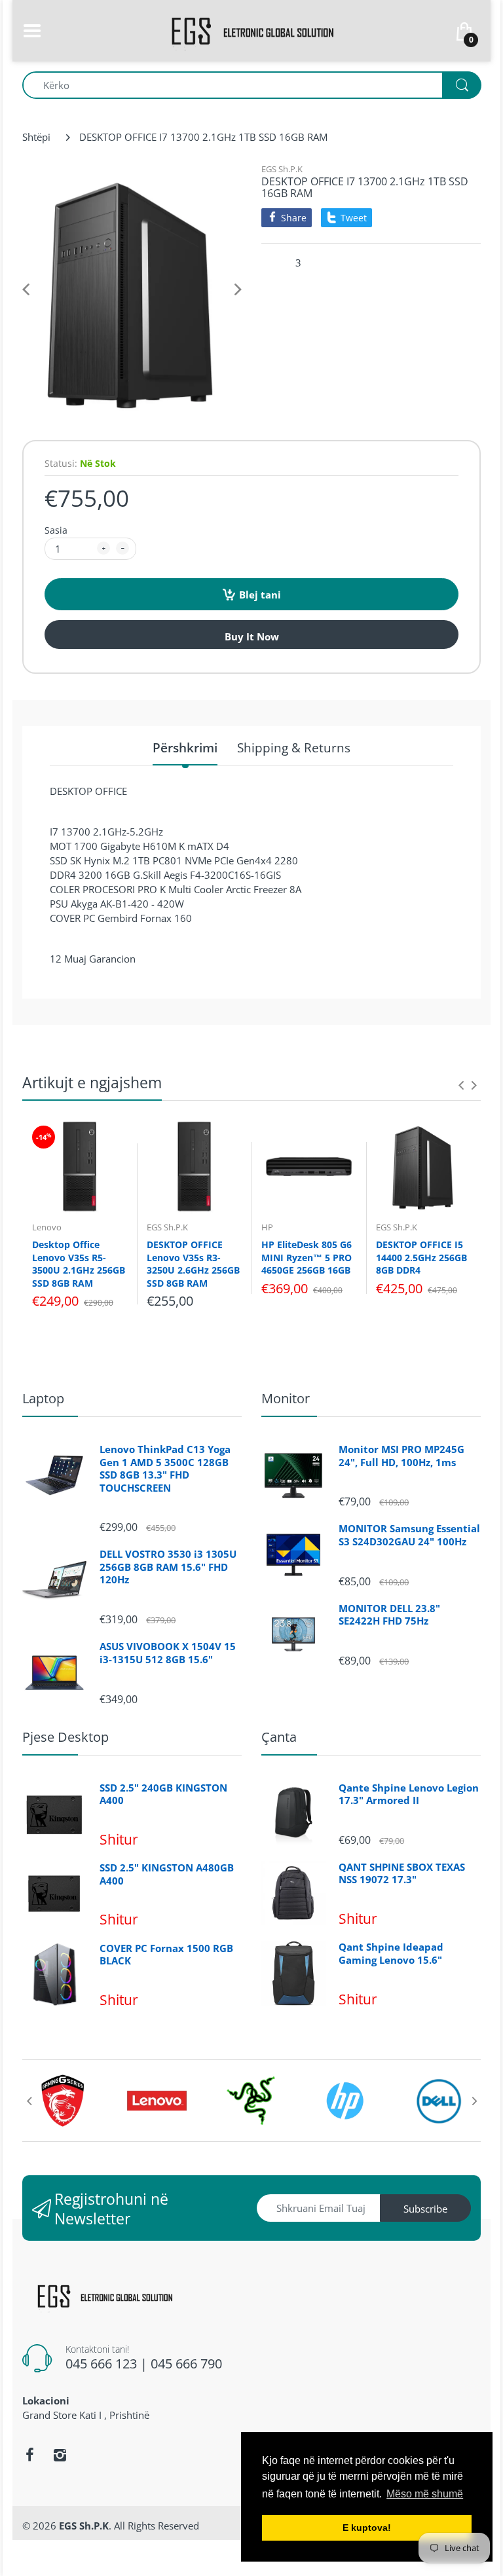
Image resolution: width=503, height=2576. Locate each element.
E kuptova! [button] (367, 2528)
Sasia (56, 530)
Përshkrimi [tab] (185, 748)
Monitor (286, 1398)
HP (267, 1227)
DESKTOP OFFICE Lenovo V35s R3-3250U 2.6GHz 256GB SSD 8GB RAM (193, 1264)
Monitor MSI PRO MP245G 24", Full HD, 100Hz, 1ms (401, 1456)
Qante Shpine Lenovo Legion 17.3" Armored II (409, 1794)
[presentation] (461, 1085)
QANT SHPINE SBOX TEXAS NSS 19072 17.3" (402, 1874)
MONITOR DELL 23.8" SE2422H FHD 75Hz (389, 1615)
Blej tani (260, 595)
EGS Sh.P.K (282, 169)
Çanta (279, 1737)
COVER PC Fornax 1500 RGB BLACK (166, 1955)
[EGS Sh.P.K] (251, 29)
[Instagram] (60, 2455)
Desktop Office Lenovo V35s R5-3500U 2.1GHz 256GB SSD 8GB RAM (79, 1264)
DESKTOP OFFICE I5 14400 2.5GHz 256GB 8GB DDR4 (421, 1257)
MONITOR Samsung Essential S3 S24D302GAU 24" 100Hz (409, 1535)
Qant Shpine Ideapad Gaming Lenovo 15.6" (391, 1954)
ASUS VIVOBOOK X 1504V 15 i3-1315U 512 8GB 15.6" (168, 1653)
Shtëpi (36, 137)
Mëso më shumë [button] (425, 2494)
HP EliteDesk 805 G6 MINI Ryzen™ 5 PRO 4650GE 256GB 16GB (307, 1257)
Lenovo (47, 1227)
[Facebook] (29, 2455)
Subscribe (425, 2209)
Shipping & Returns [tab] (294, 748)
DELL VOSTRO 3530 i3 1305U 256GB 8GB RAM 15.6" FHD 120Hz (168, 1567)
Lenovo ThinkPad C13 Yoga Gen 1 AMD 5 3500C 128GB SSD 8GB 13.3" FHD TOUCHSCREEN (165, 1469)
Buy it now (252, 636)
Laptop (43, 1398)
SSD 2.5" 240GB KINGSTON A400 (163, 1794)
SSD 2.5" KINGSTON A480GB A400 (167, 1874)
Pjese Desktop (65, 1737)
